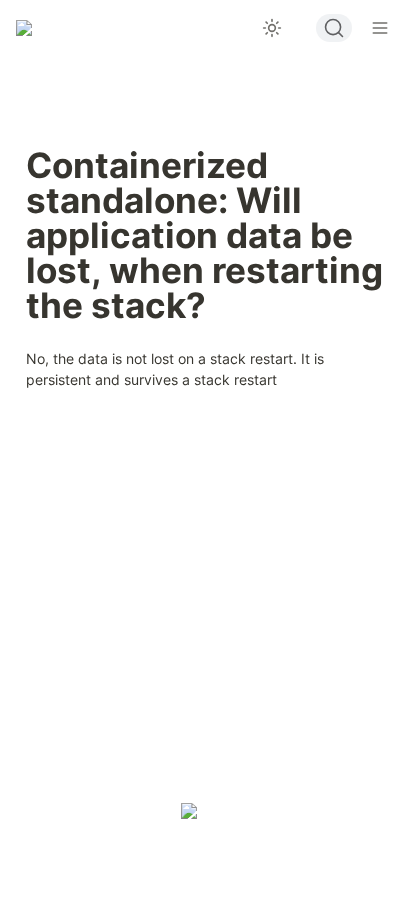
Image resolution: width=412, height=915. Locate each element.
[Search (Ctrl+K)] (334, 28)
